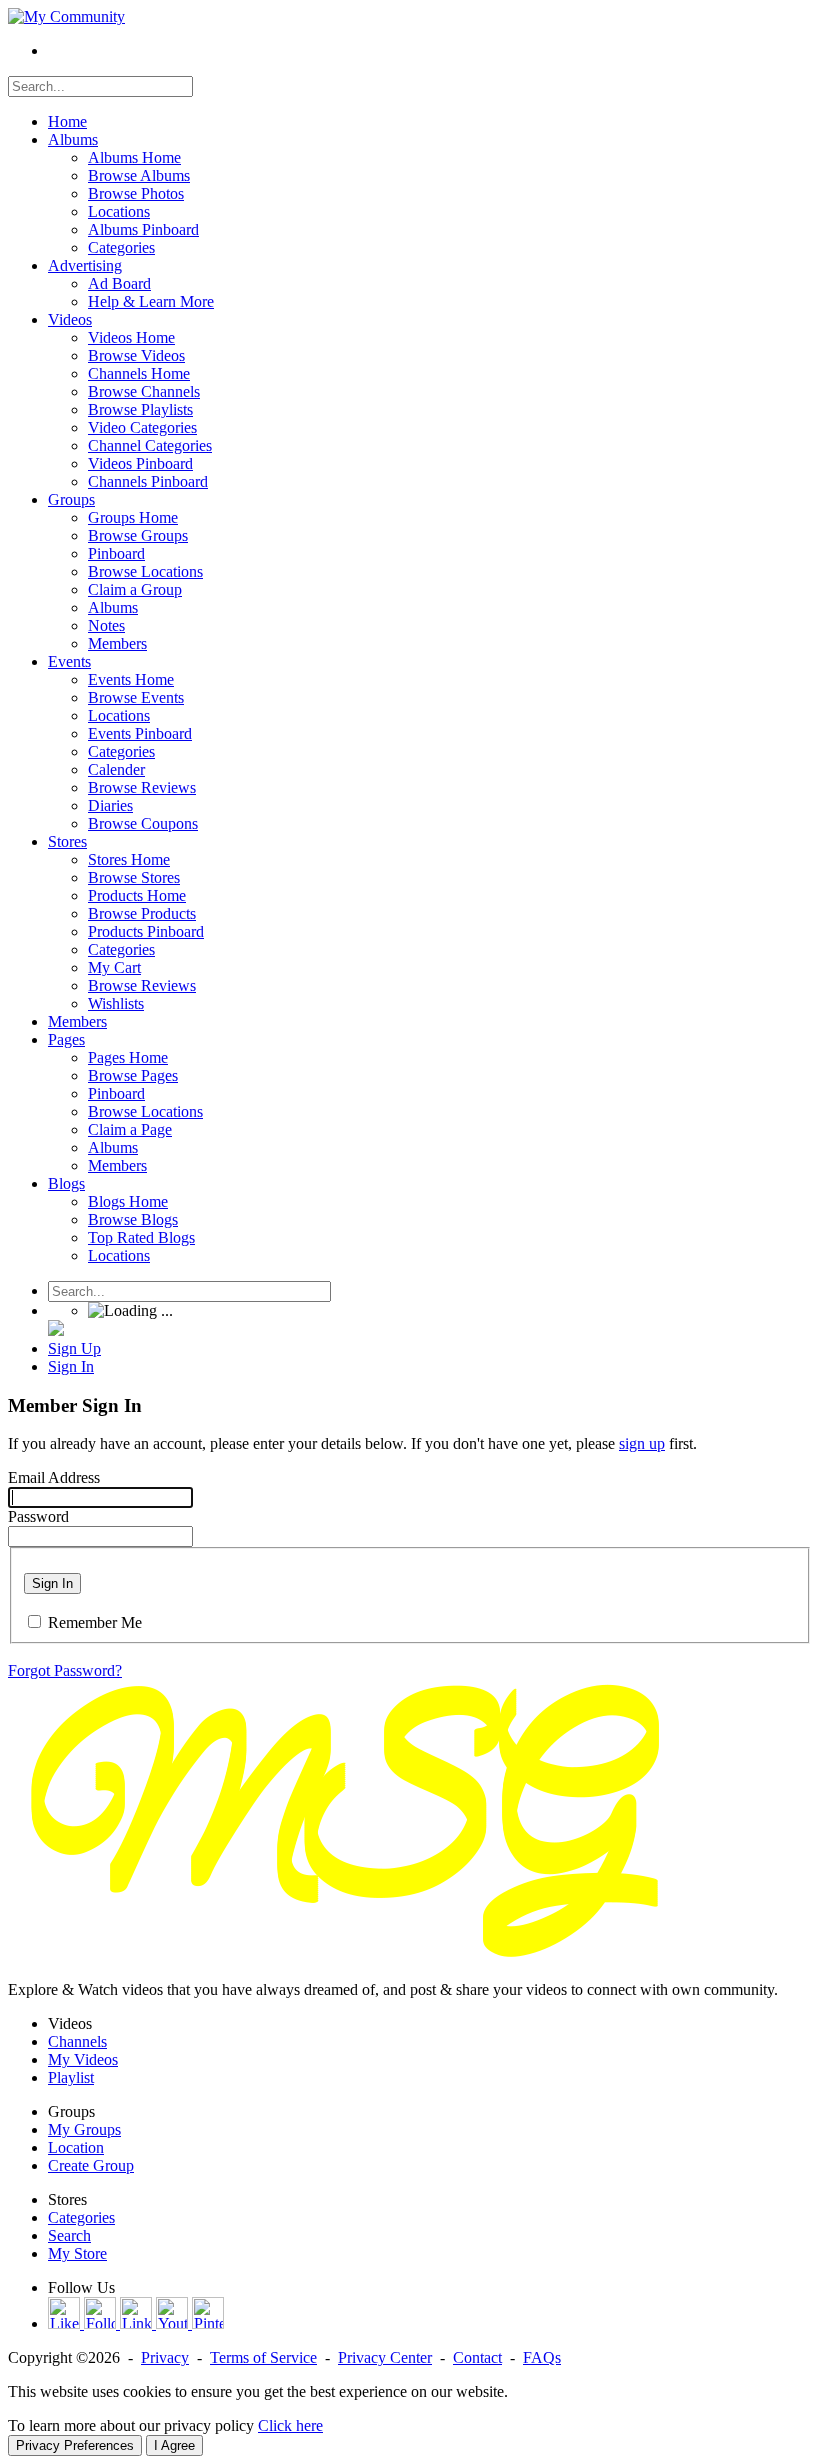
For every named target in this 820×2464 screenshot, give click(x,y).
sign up (642, 1443)
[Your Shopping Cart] (56, 1330)
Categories (81, 2217)
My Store (77, 2253)
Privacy (165, 2357)
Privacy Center (385, 2357)
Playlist (71, 2077)
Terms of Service (263, 2357)
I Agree (174, 2445)
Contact (477, 2357)
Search (69, 2235)
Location (76, 2147)
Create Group (91, 2165)
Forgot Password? (65, 1670)
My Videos (83, 2059)
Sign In (52, 1583)
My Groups (84, 2129)
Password (38, 1516)
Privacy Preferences (75, 2445)
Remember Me (95, 1622)
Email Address (54, 1477)
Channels (77, 2041)
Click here (290, 2425)
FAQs (542, 2357)
